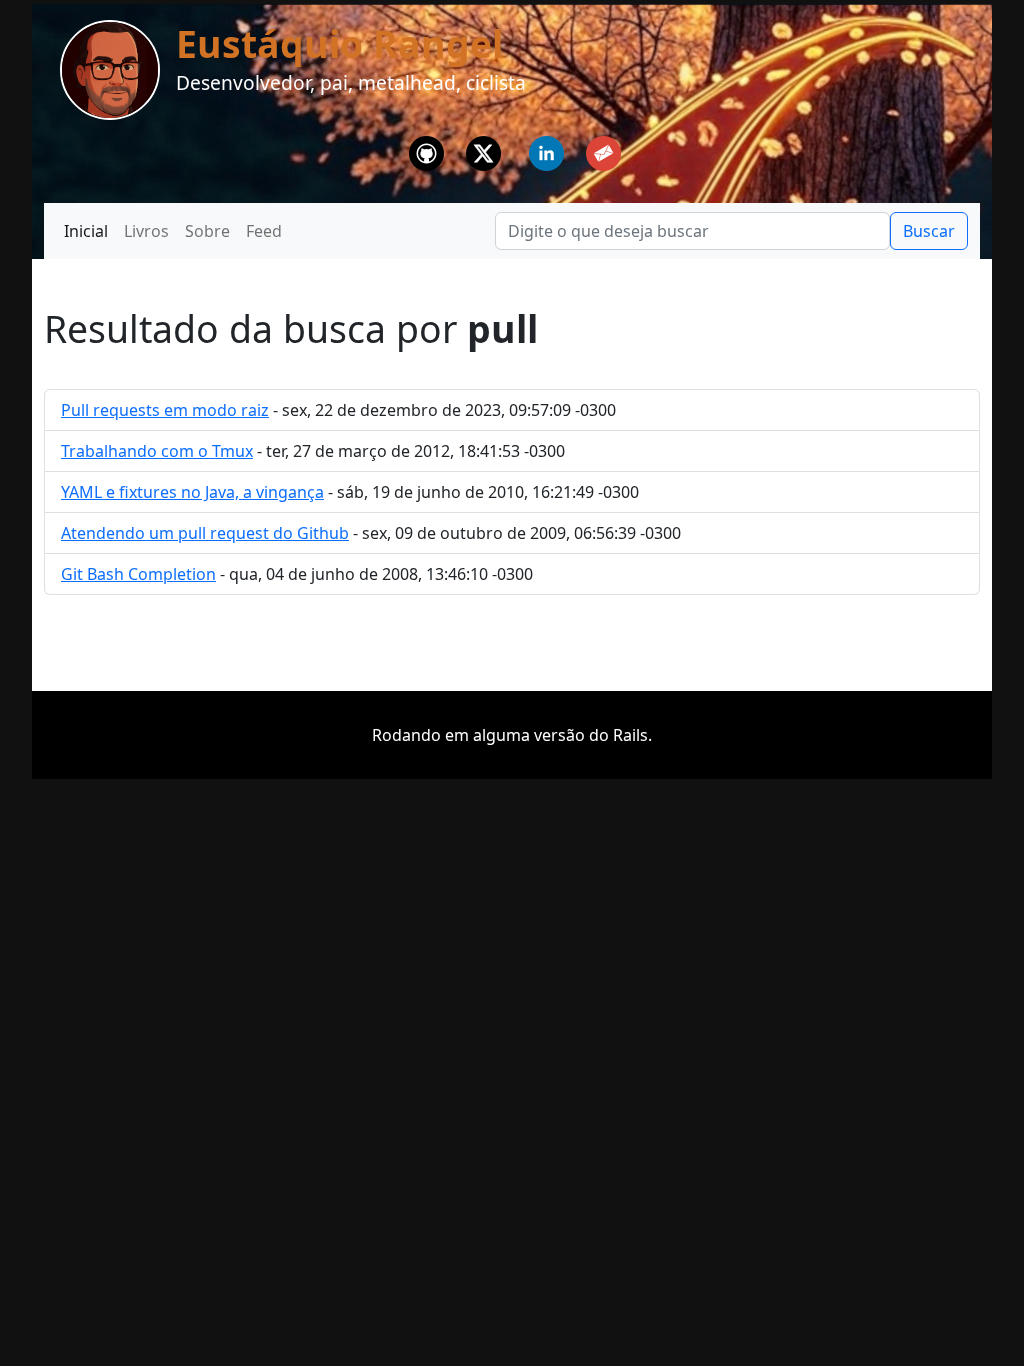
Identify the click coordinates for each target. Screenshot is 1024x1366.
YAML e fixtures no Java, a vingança (192, 492)
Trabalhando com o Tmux (157, 451)
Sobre (207, 231)
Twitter (484, 148)
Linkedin (547, 148)
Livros (146, 231)
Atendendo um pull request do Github (205, 533)
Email (603, 148)
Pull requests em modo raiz (165, 410)
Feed (264, 231)
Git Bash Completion (138, 574)
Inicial (86, 231)
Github (427, 148)
